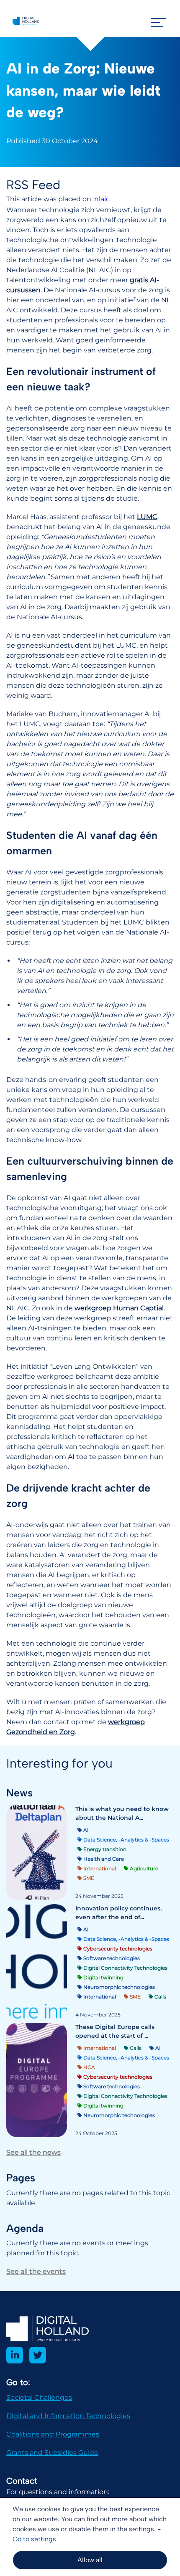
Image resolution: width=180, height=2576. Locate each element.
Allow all (90, 2560)
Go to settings (34, 2539)
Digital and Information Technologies (68, 2416)
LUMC (147, 517)
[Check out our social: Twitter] (38, 2355)
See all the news (33, 2152)
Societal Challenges (39, 2397)
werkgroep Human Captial (119, 1308)
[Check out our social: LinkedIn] (15, 2355)
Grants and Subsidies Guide (52, 2453)
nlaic (102, 199)
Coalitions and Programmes (53, 2434)
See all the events (36, 2271)
